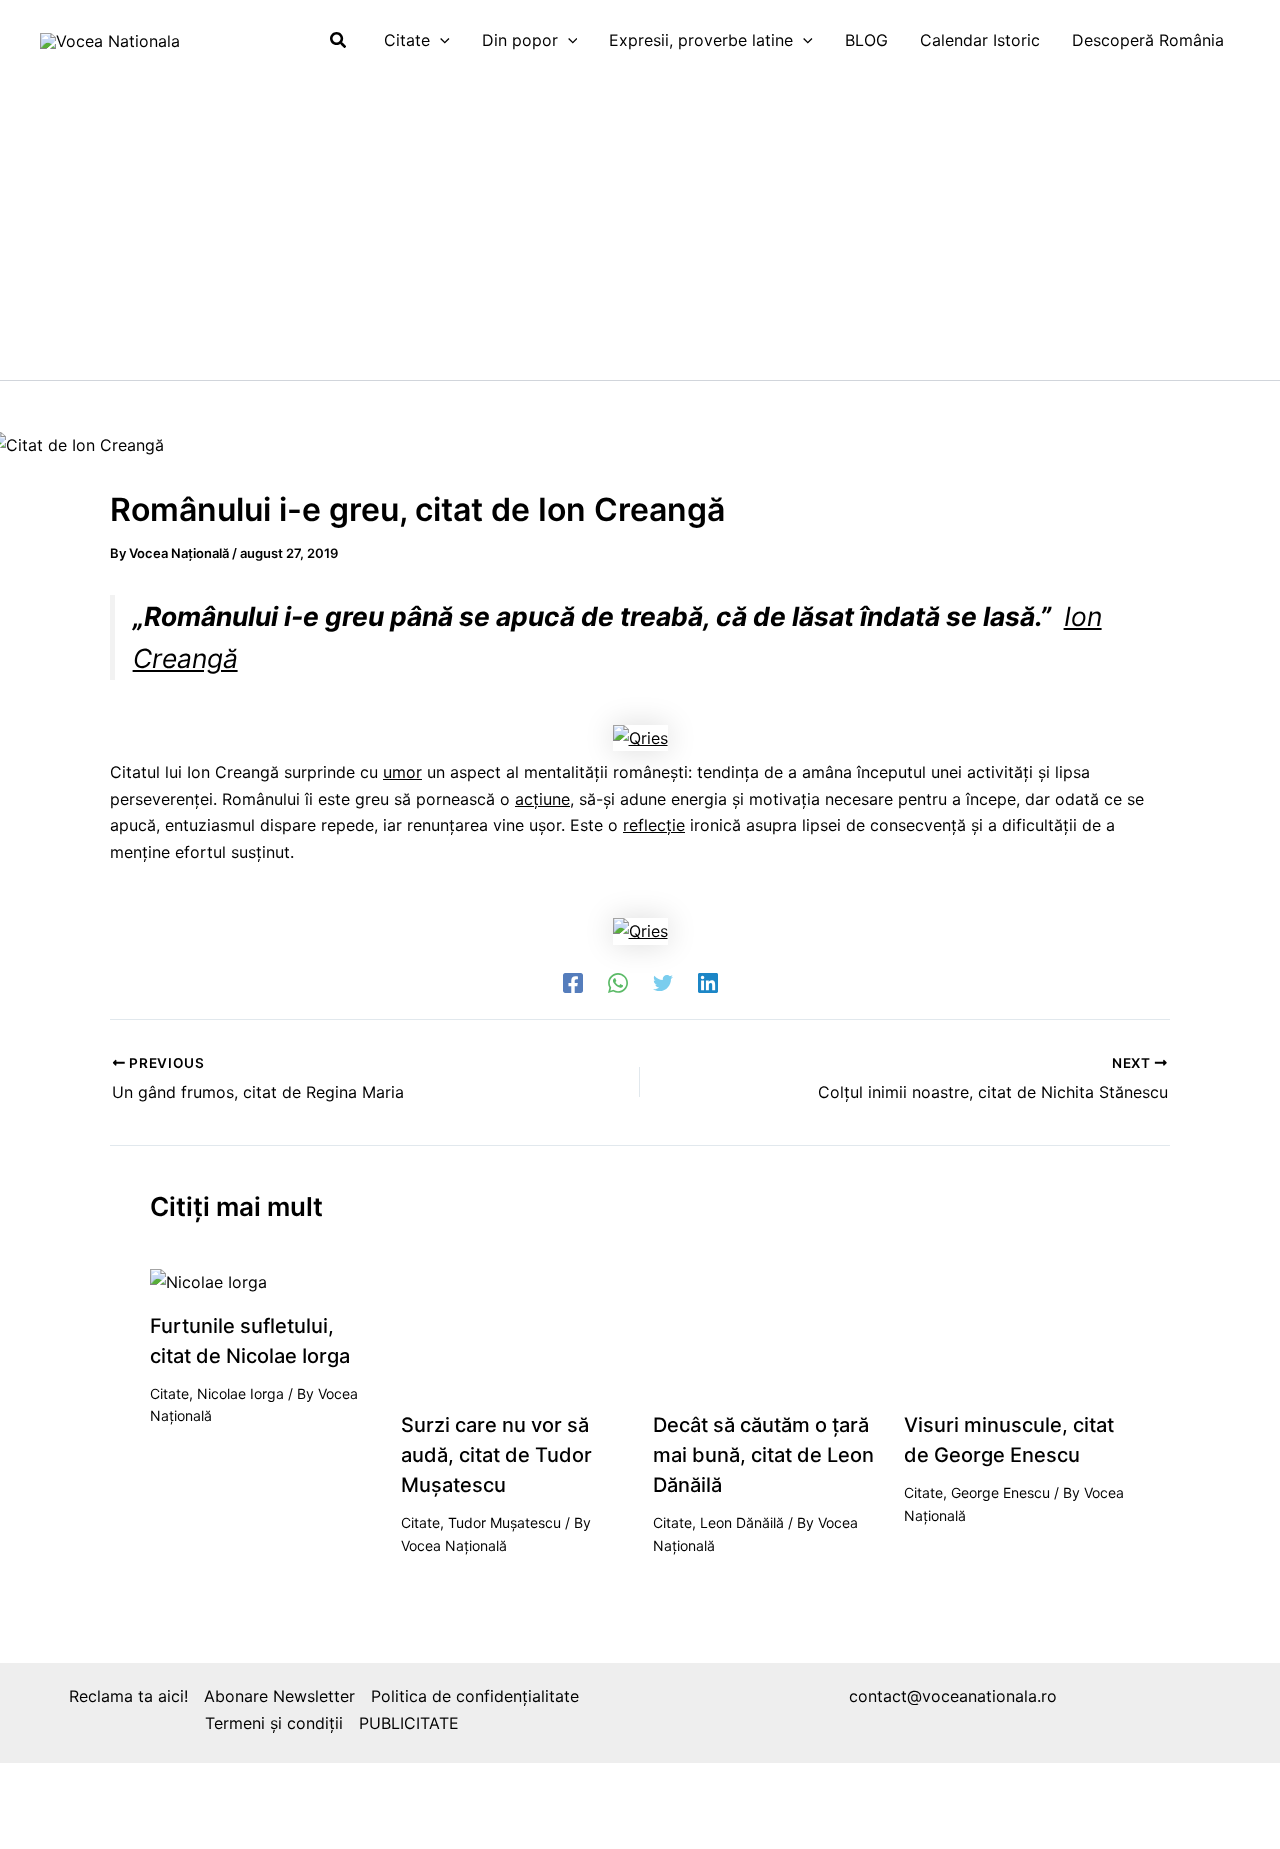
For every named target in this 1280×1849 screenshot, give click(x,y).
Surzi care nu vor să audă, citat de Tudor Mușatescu (496, 1455)
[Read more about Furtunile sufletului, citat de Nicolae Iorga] (208, 1280)
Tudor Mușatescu (504, 1522)
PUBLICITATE (409, 1723)
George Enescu (1000, 1492)
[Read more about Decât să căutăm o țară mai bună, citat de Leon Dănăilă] (766, 1329)
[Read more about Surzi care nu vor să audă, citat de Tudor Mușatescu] (514, 1329)
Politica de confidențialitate (475, 1696)
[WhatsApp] (618, 983)
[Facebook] (573, 983)
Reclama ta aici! (128, 1696)
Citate (169, 1393)
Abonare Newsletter (279, 1696)
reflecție (654, 825)
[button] (339, 40)
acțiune (542, 799)
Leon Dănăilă (742, 1522)
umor (402, 772)
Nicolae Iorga (240, 1393)
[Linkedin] (708, 983)
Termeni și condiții (274, 1723)
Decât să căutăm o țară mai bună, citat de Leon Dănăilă (763, 1455)
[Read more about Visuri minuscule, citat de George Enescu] (1017, 1329)
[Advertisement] (640, 230)
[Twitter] (663, 983)
